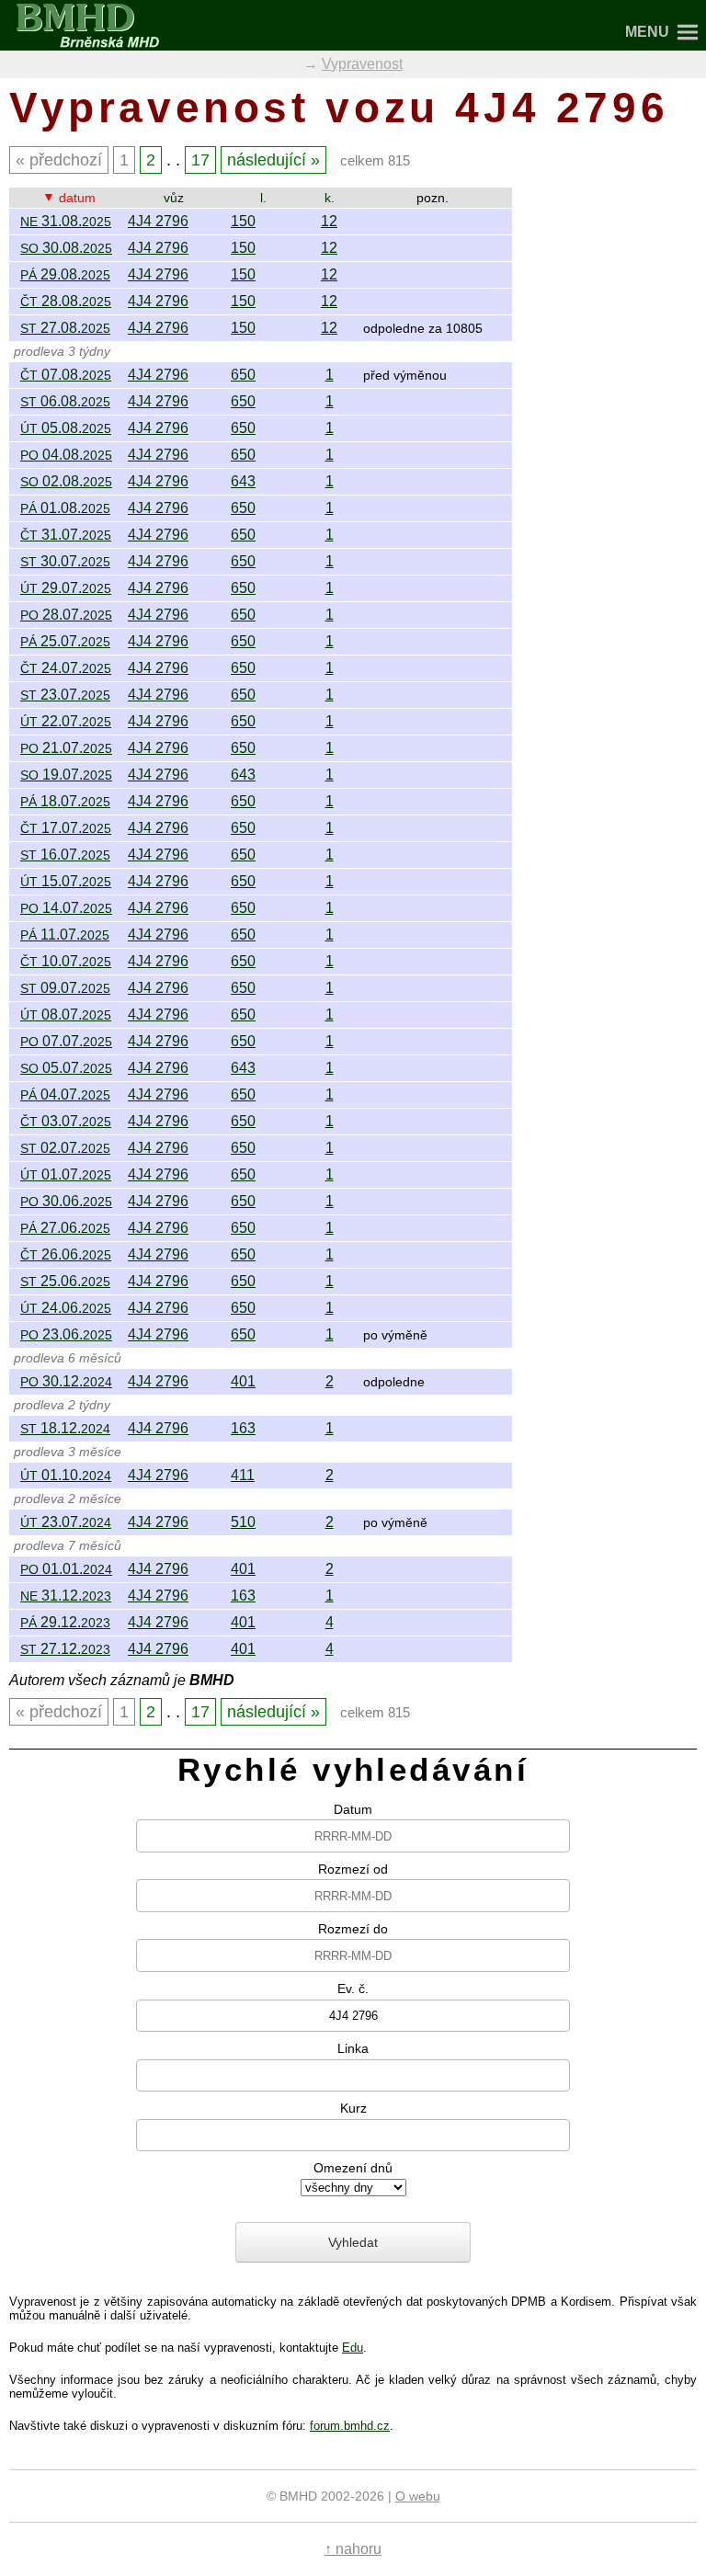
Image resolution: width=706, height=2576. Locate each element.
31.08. (66, 221)
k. (330, 198)
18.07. (65, 801)
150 (243, 221)
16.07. (65, 855)
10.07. (66, 961)
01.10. (66, 1475)
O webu (418, 2496)
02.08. (66, 481)
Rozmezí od (353, 1868)
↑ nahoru (353, 2549)
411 (243, 1475)
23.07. (65, 695)
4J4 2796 (158, 221)
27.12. (65, 1649)
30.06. (66, 1201)
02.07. (65, 1148)
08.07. (66, 1014)
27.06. (65, 1228)
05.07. (66, 1068)
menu (647, 32)
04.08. (66, 455)
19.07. (66, 775)
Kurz (353, 2107)
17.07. (66, 828)
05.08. (66, 428)
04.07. (65, 1094)
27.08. (65, 328)
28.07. (66, 615)
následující (267, 160)
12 (329, 221)
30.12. (66, 1381)
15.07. (66, 881)
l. (263, 198)
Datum (353, 1808)
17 (200, 160)
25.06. (65, 1281)
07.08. (66, 375)
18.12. (65, 1428)
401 (243, 1381)
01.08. (65, 508)
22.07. (66, 721)
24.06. (66, 1308)
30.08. (66, 248)
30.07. (65, 561)
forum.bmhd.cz (350, 2426)
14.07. (66, 908)
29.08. (65, 274)
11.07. (65, 935)
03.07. (66, 1121)
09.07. (65, 988)
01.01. (66, 1569)
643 (243, 481)
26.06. (66, 1254)
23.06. (66, 1334)
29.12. (65, 1622)
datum (77, 198)
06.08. (65, 401)
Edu (353, 2348)
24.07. (66, 668)
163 (243, 1428)
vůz (174, 198)
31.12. (66, 1596)
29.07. (66, 588)
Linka (353, 2047)
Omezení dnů (353, 2167)
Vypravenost (362, 64)
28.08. (66, 301)
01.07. (66, 1174)
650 (243, 375)
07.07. (66, 1041)
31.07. (66, 535)
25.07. (65, 641)
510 (243, 1522)
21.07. (66, 748)
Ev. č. (353, 1988)
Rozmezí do (353, 1928)
